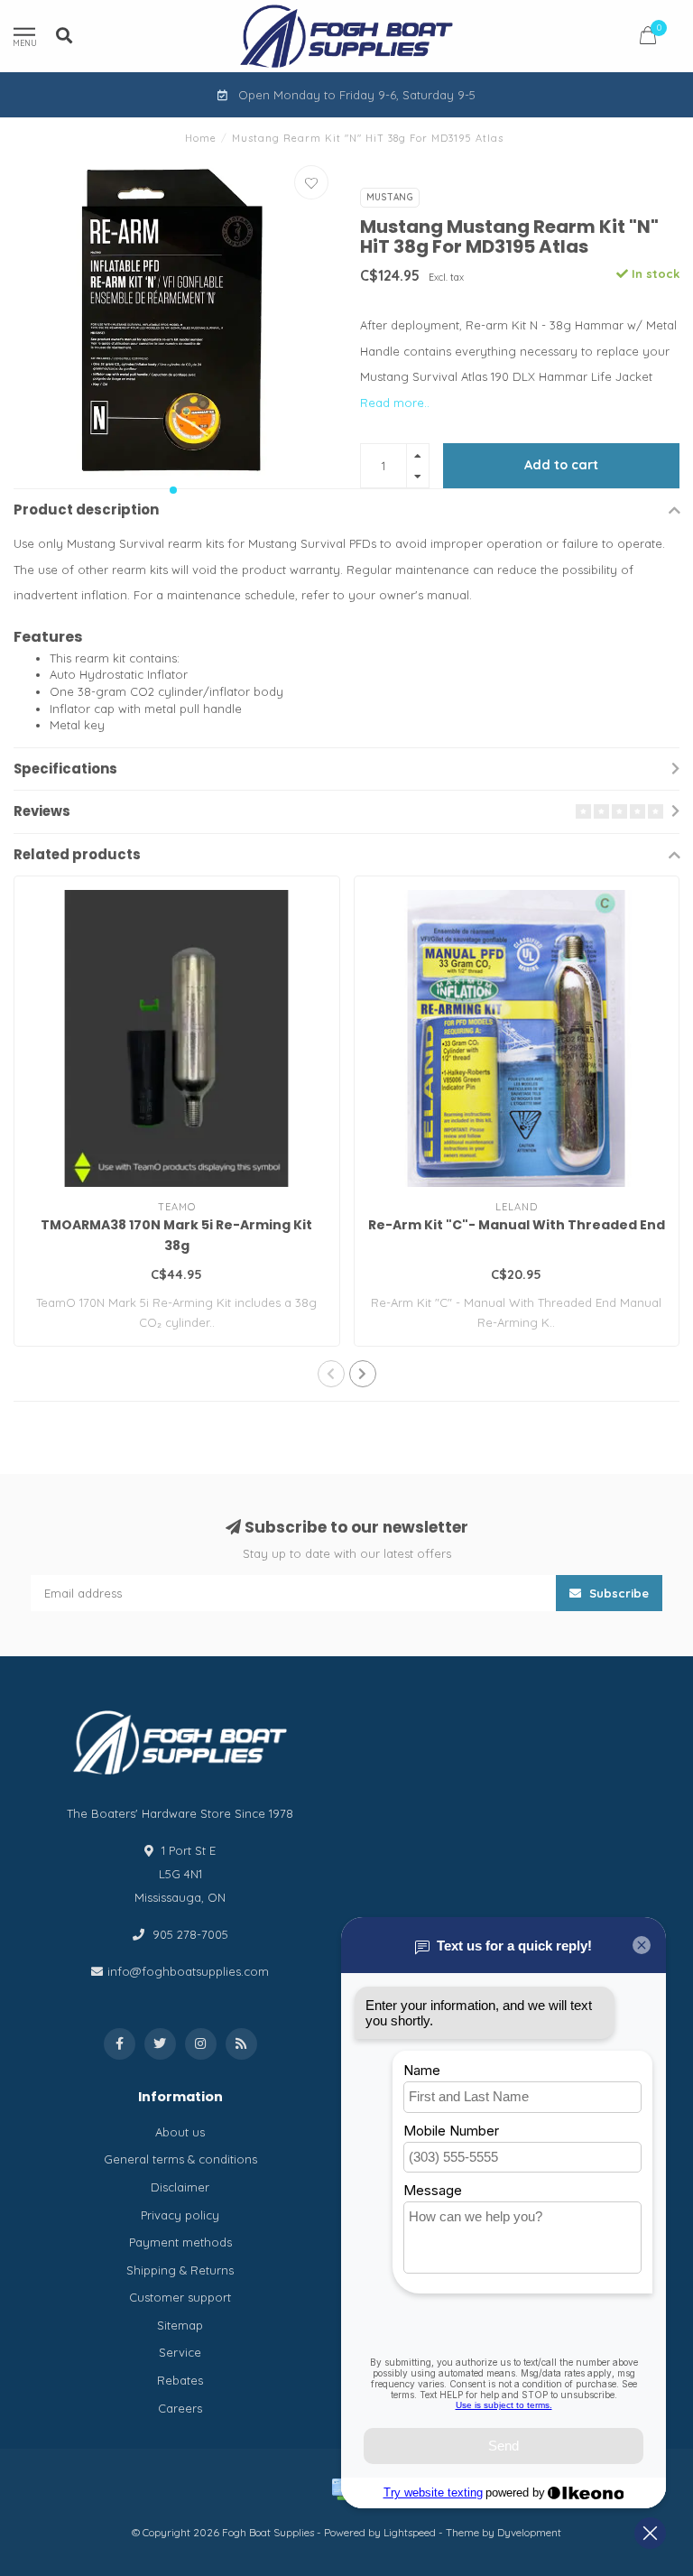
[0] (648, 38)
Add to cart (561, 465)
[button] (173, 490)
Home (201, 138)
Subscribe (617, 1593)
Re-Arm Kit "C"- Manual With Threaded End (517, 1225)
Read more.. (395, 403)
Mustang (390, 197)
